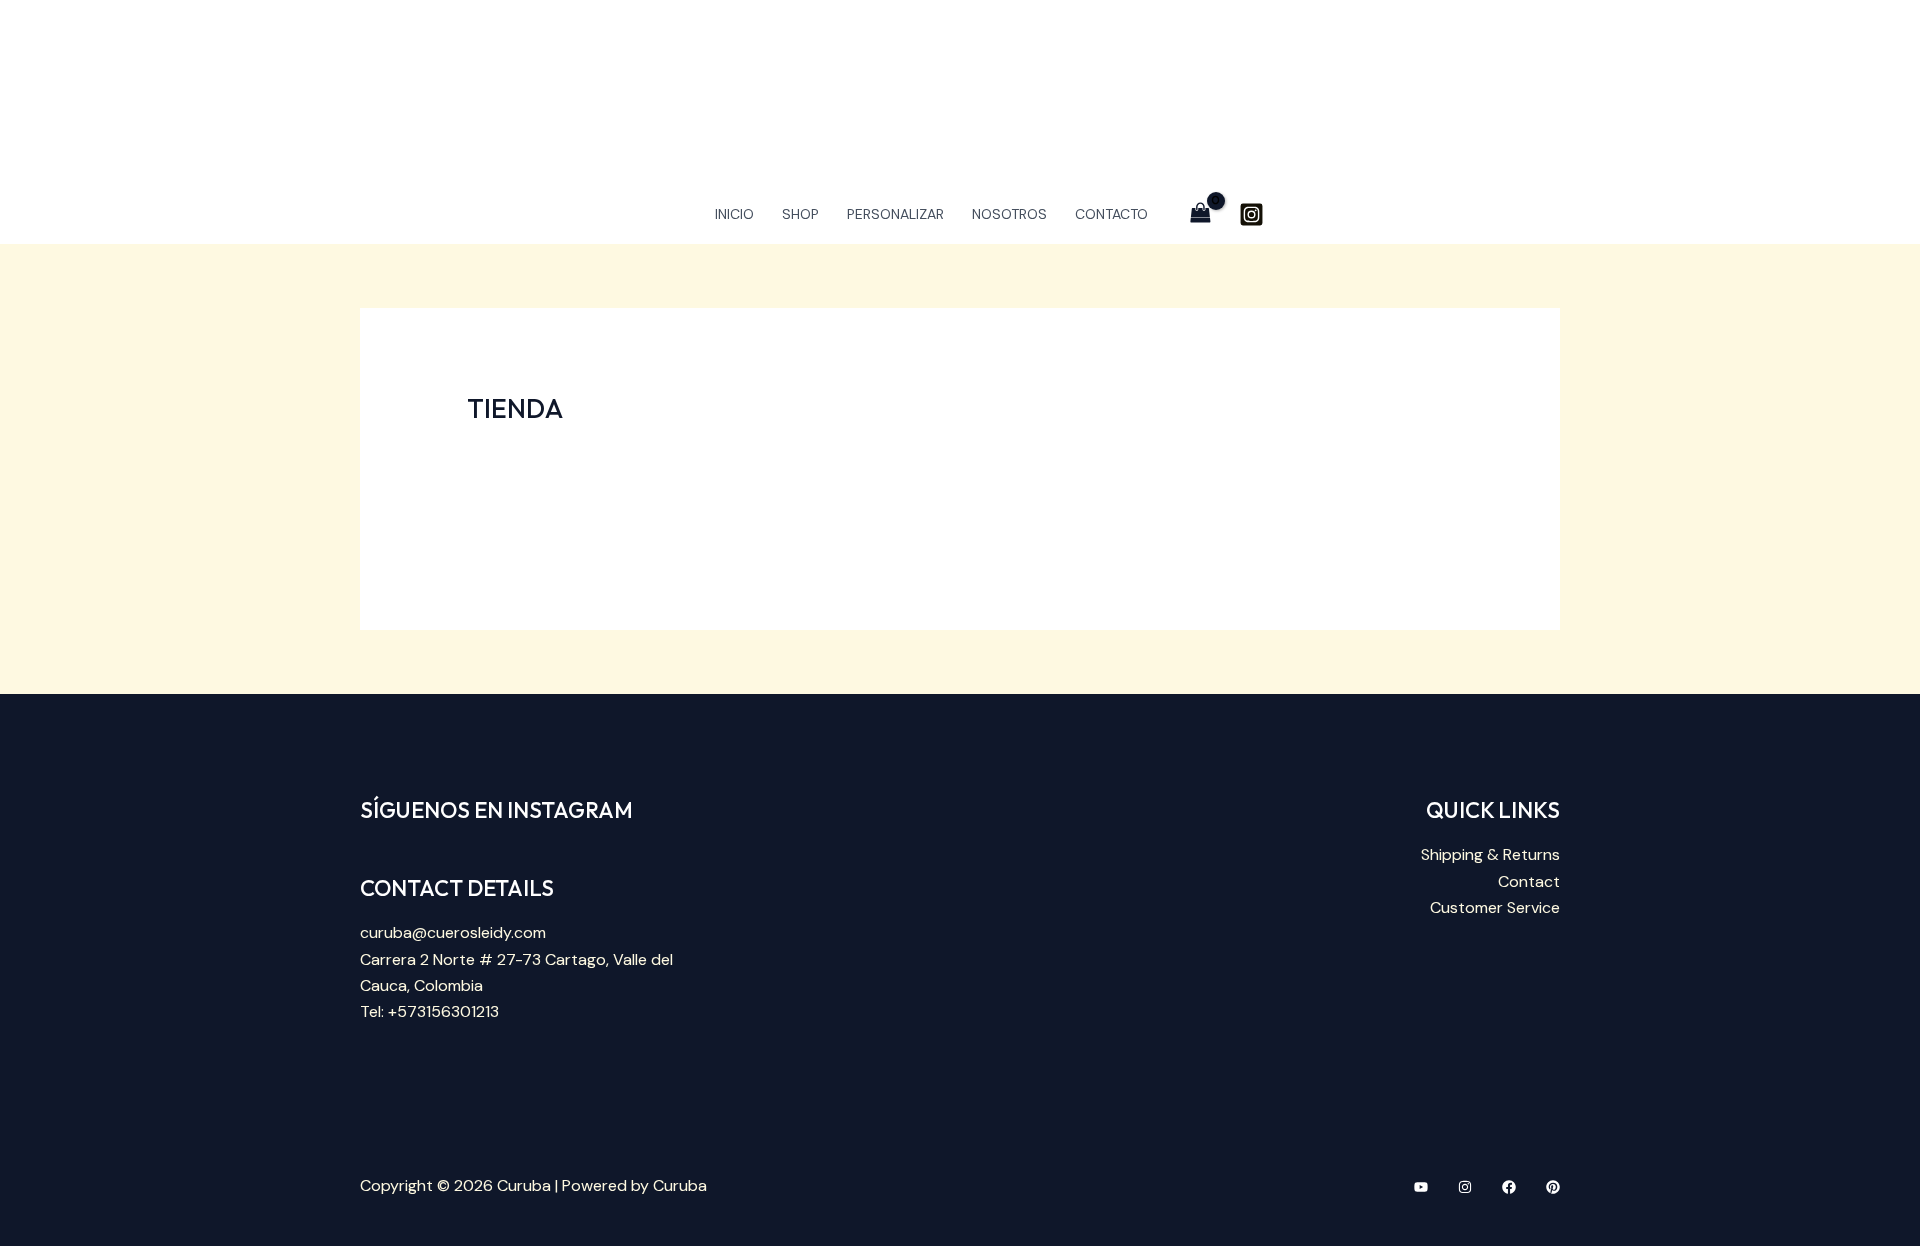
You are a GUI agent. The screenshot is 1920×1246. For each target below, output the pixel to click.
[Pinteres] (1553, 1187)
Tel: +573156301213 (429, 1011)
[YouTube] (1421, 1187)
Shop (800, 214)
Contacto (1111, 214)
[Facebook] (1509, 1187)
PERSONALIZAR (895, 214)
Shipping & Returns (1490, 854)
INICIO (734, 214)
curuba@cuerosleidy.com (453, 932)
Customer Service (1495, 907)
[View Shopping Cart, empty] (1201, 213)
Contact (1529, 881)
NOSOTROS (1009, 214)
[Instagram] (1251, 214)
